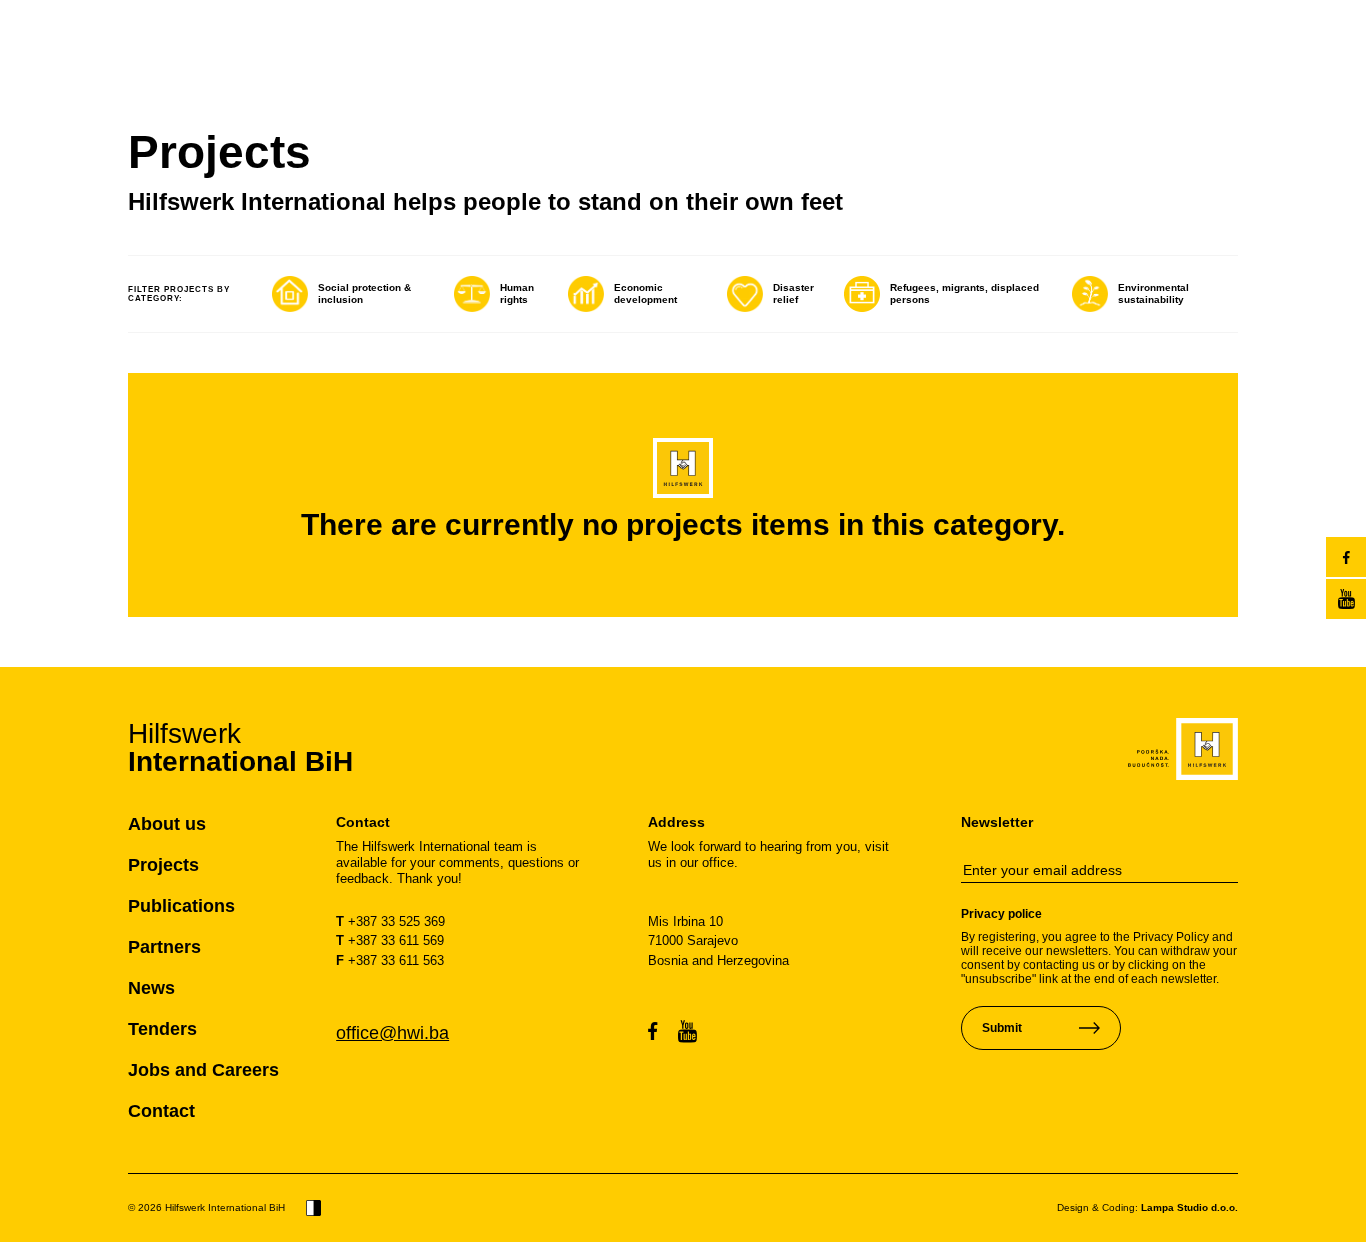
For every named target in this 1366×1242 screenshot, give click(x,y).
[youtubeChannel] (1346, 599)
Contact (161, 1111)
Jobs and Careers (203, 1070)
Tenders (162, 1029)
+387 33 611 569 (390, 940)
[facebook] (1346, 557)
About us (167, 824)
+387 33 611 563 (390, 960)
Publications (181, 906)
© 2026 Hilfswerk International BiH (206, 1207)
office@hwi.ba (392, 1033)
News (151, 988)
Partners (164, 947)
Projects (163, 865)
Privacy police (1001, 914)
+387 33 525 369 (390, 921)
